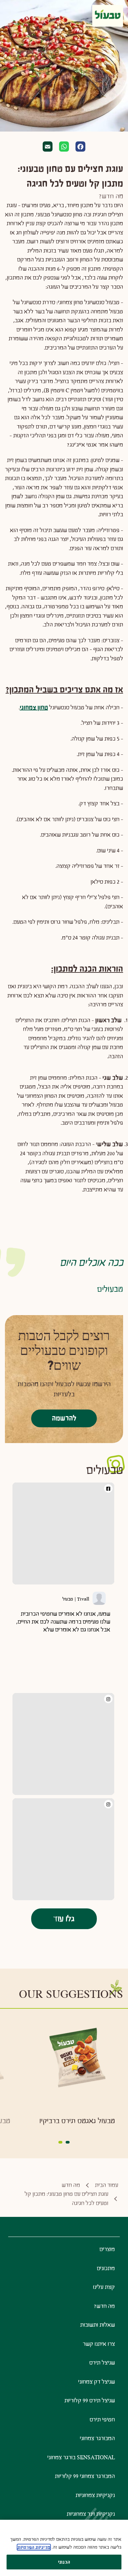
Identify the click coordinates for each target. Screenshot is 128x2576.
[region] (64, 2548)
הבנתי (64, 2562)
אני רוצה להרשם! (64, 1368)
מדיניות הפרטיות (34, 2547)
